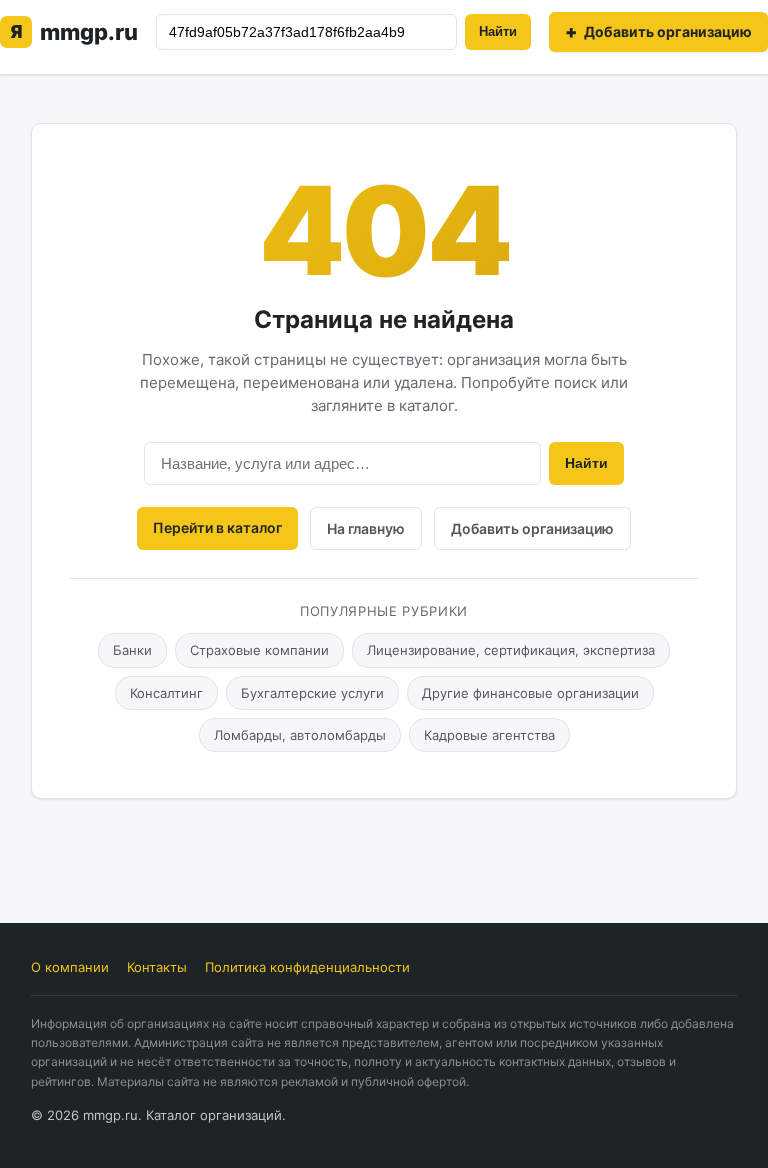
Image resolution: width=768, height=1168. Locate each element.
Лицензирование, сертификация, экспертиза (511, 650)
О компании (70, 967)
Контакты (157, 967)
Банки (132, 650)
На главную (366, 528)
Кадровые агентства (489, 735)
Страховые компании (259, 650)
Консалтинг (166, 693)
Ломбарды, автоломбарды (300, 735)
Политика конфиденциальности (307, 967)
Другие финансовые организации (530, 693)
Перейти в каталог (217, 527)
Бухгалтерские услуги (312, 693)
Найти (498, 31)
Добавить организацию (532, 528)
